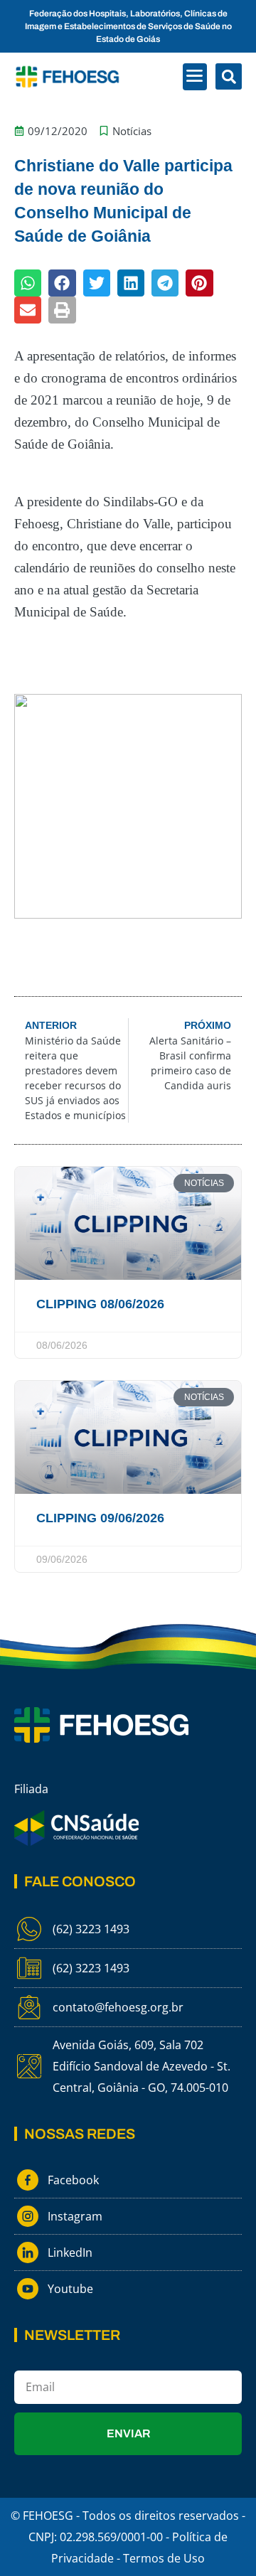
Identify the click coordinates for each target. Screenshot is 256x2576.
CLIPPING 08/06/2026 (100, 1304)
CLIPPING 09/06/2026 (100, 1518)
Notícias (132, 131)
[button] (195, 77)
